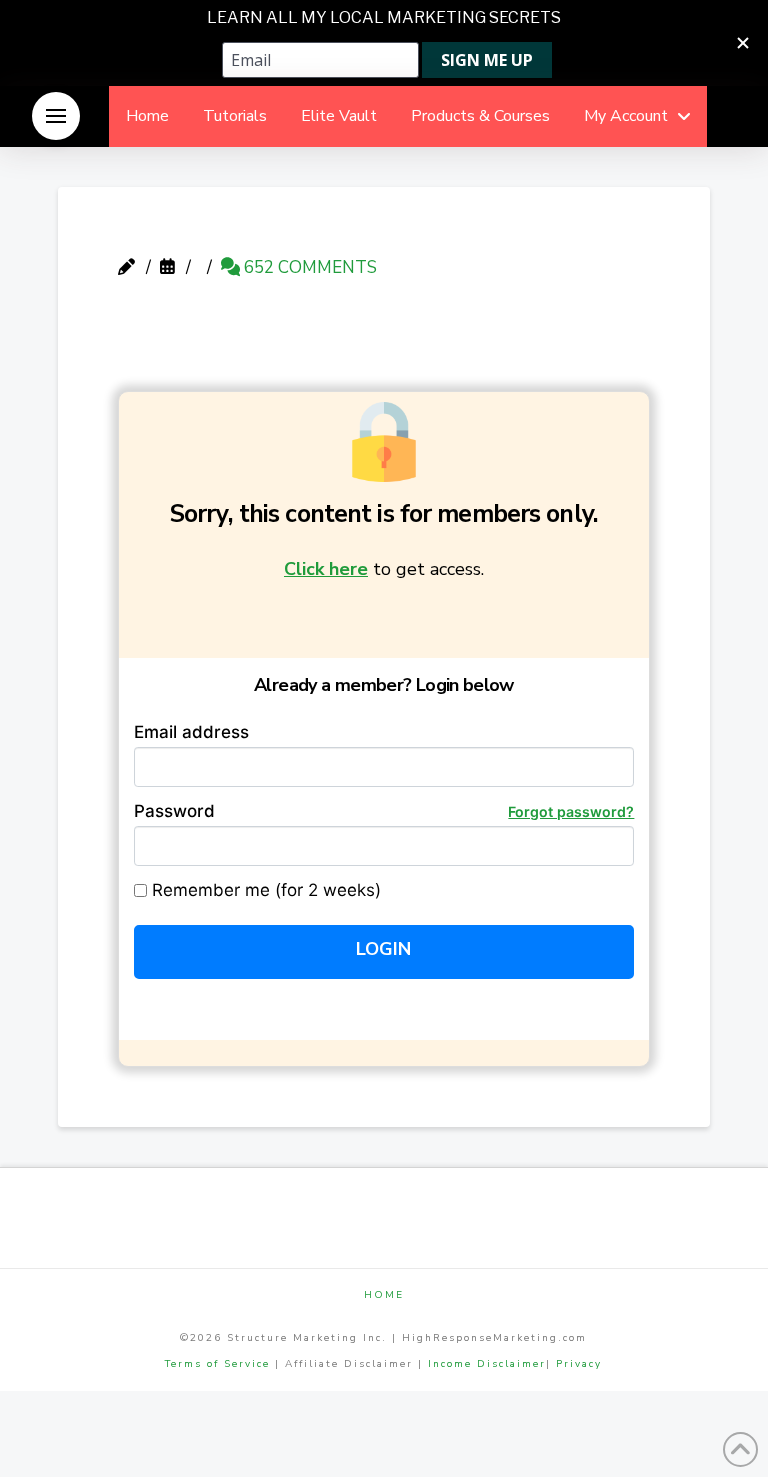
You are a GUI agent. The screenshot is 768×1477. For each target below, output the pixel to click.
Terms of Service (217, 1364)
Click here (326, 569)
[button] (56, 116)
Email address (191, 732)
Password (384, 811)
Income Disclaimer (487, 1364)
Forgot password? (571, 811)
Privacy (579, 1364)
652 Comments (308, 267)
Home (384, 1295)
